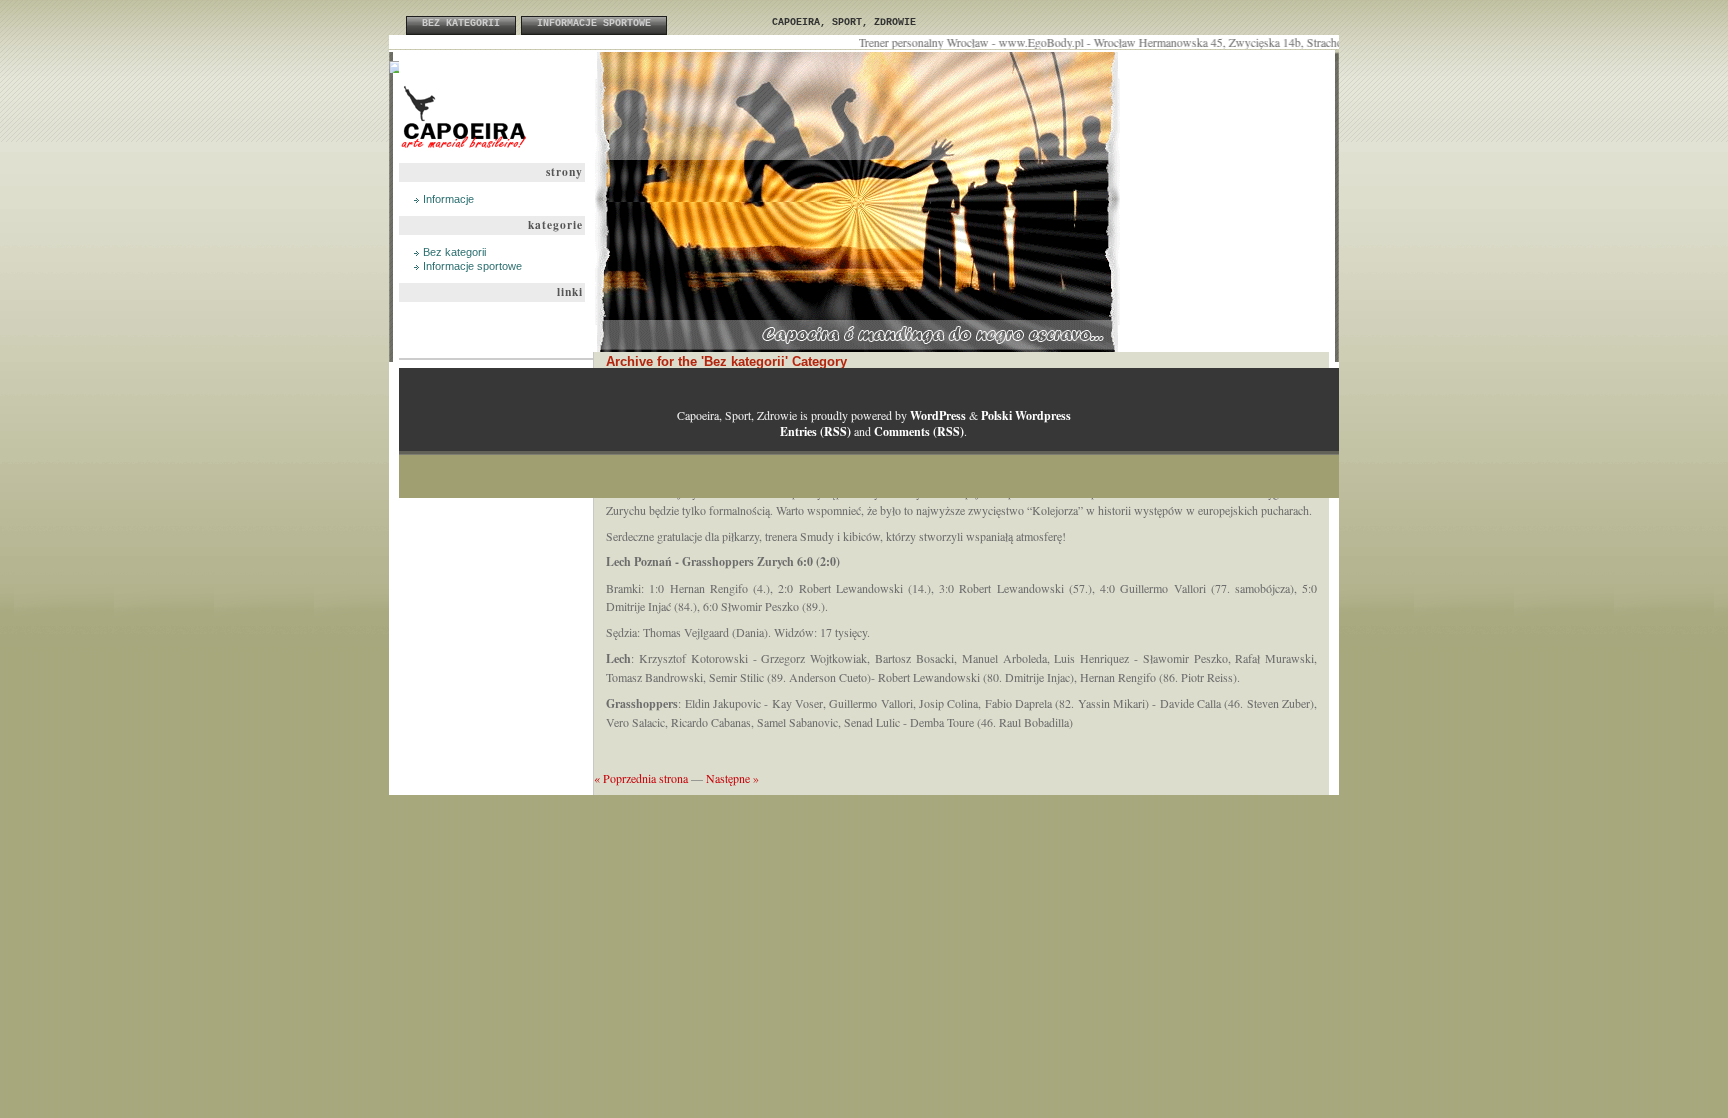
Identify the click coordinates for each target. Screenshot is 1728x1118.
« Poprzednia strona (641, 778)
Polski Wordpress (1026, 415)
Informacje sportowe (594, 23)
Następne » (732, 778)
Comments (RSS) (919, 431)
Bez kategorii (461, 23)
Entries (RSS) (815, 431)
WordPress (938, 415)
